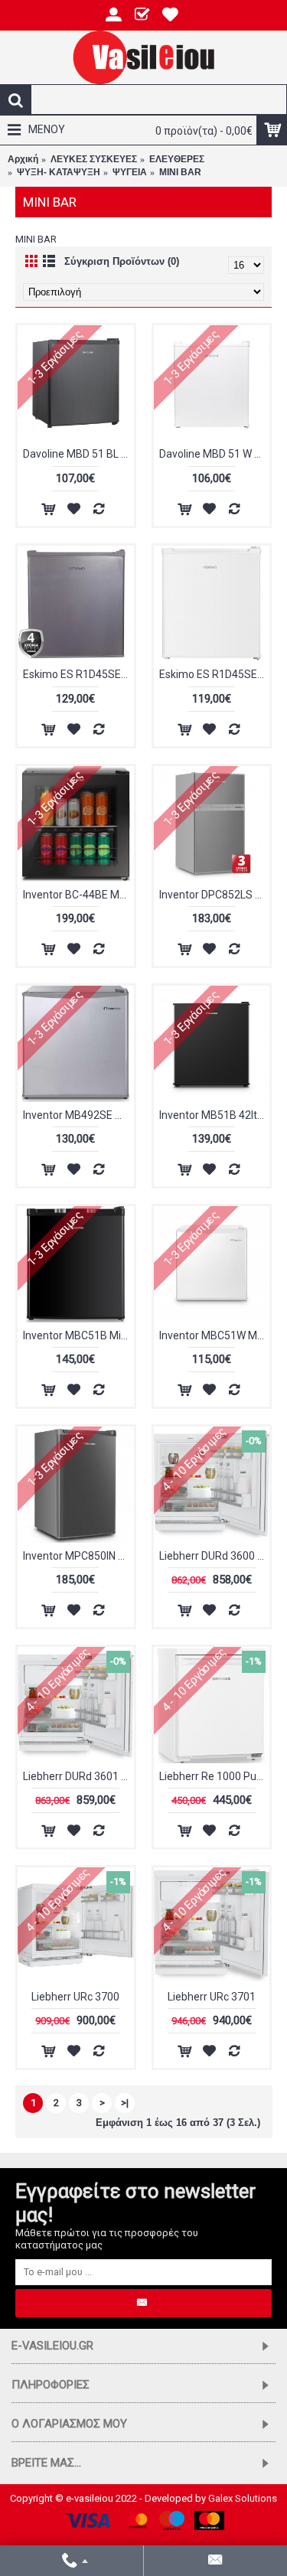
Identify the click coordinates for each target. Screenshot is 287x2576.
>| (125, 2103)
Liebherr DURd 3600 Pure (215, 1556)
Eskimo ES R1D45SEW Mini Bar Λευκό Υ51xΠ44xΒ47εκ (215, 674)
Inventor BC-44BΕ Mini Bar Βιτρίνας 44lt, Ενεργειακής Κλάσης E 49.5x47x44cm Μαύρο (78, 895)
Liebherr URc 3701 (212, 1997)
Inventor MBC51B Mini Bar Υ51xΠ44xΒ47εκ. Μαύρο (78, 1335)
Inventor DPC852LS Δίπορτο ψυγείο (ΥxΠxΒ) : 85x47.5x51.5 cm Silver (215, 895)
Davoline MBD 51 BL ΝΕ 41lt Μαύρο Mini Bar (78, 454)
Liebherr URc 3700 (75, 1997)
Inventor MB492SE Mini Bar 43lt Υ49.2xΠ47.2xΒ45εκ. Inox (78, 1115)
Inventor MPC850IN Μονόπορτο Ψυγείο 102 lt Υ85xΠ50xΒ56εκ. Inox (78, 1556)
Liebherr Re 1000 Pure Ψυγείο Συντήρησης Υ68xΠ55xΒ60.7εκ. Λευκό (215, 1776)
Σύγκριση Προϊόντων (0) (122, 261)
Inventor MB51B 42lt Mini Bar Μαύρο (215, 1115)
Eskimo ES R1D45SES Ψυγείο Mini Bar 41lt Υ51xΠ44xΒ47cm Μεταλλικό (78, 674)
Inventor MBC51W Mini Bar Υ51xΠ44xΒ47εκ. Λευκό (215, 1335)
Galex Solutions (243, 2498)
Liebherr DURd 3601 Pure (78, 1776)
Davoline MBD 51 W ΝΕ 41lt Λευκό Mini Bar (215, 454)
